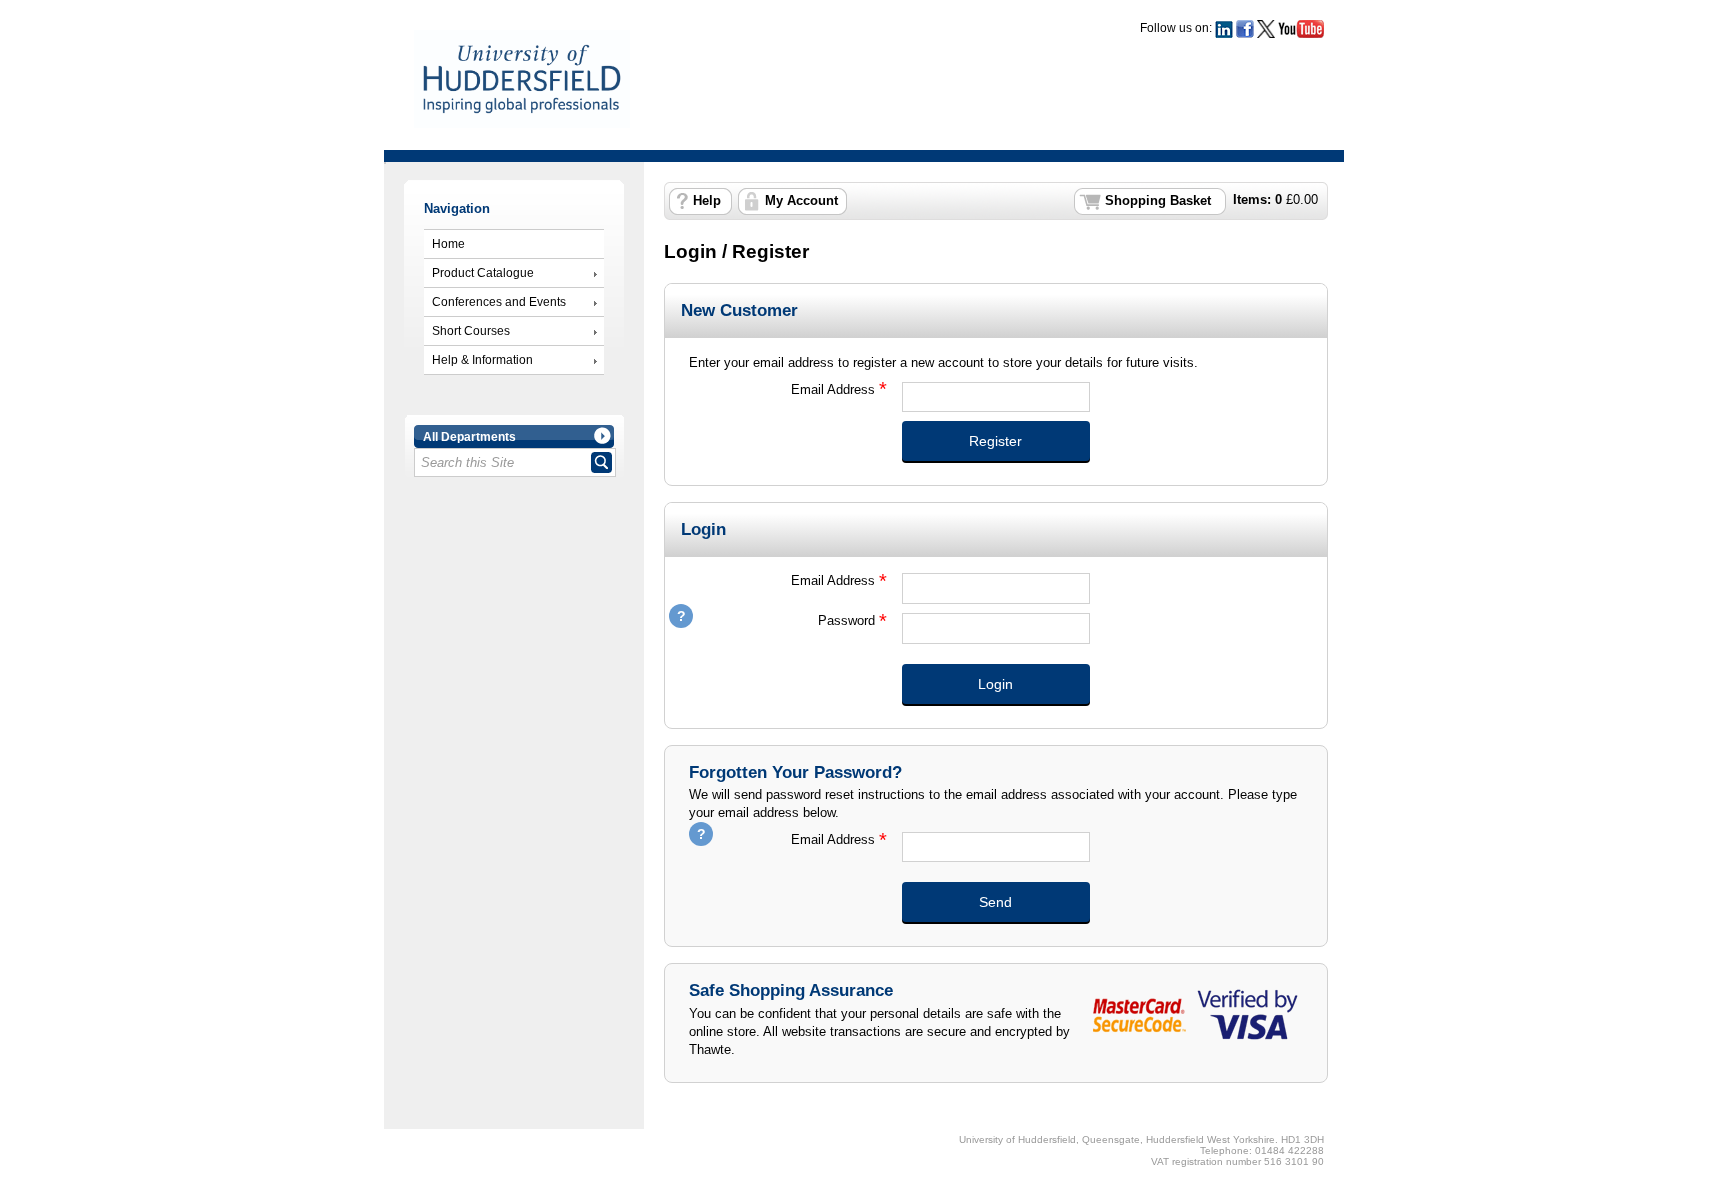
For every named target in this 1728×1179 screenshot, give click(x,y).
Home (448, 244)
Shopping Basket (1158, 201)
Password (782, 620)
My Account (801, 201)
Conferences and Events (499, 302)
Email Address (782, 389)
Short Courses (471, 331)
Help (707, 201)
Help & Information (482, 360)
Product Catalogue (483, 273)
